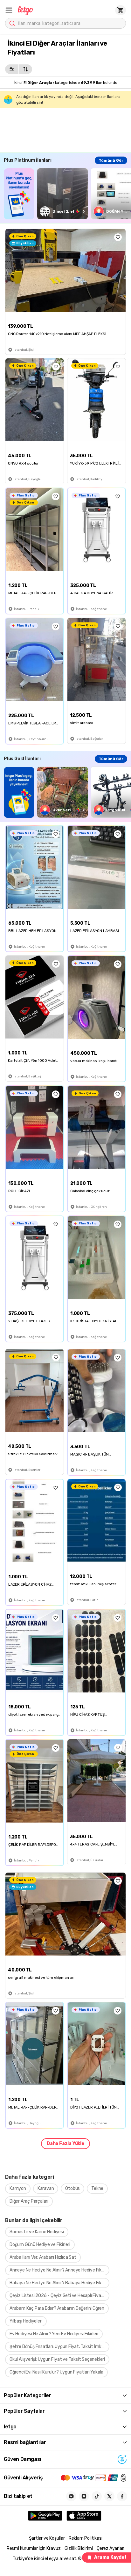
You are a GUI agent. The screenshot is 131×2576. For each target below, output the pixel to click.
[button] (9, 10)
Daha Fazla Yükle (65, 2143)
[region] (67, 194)
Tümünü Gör (111, 160)
